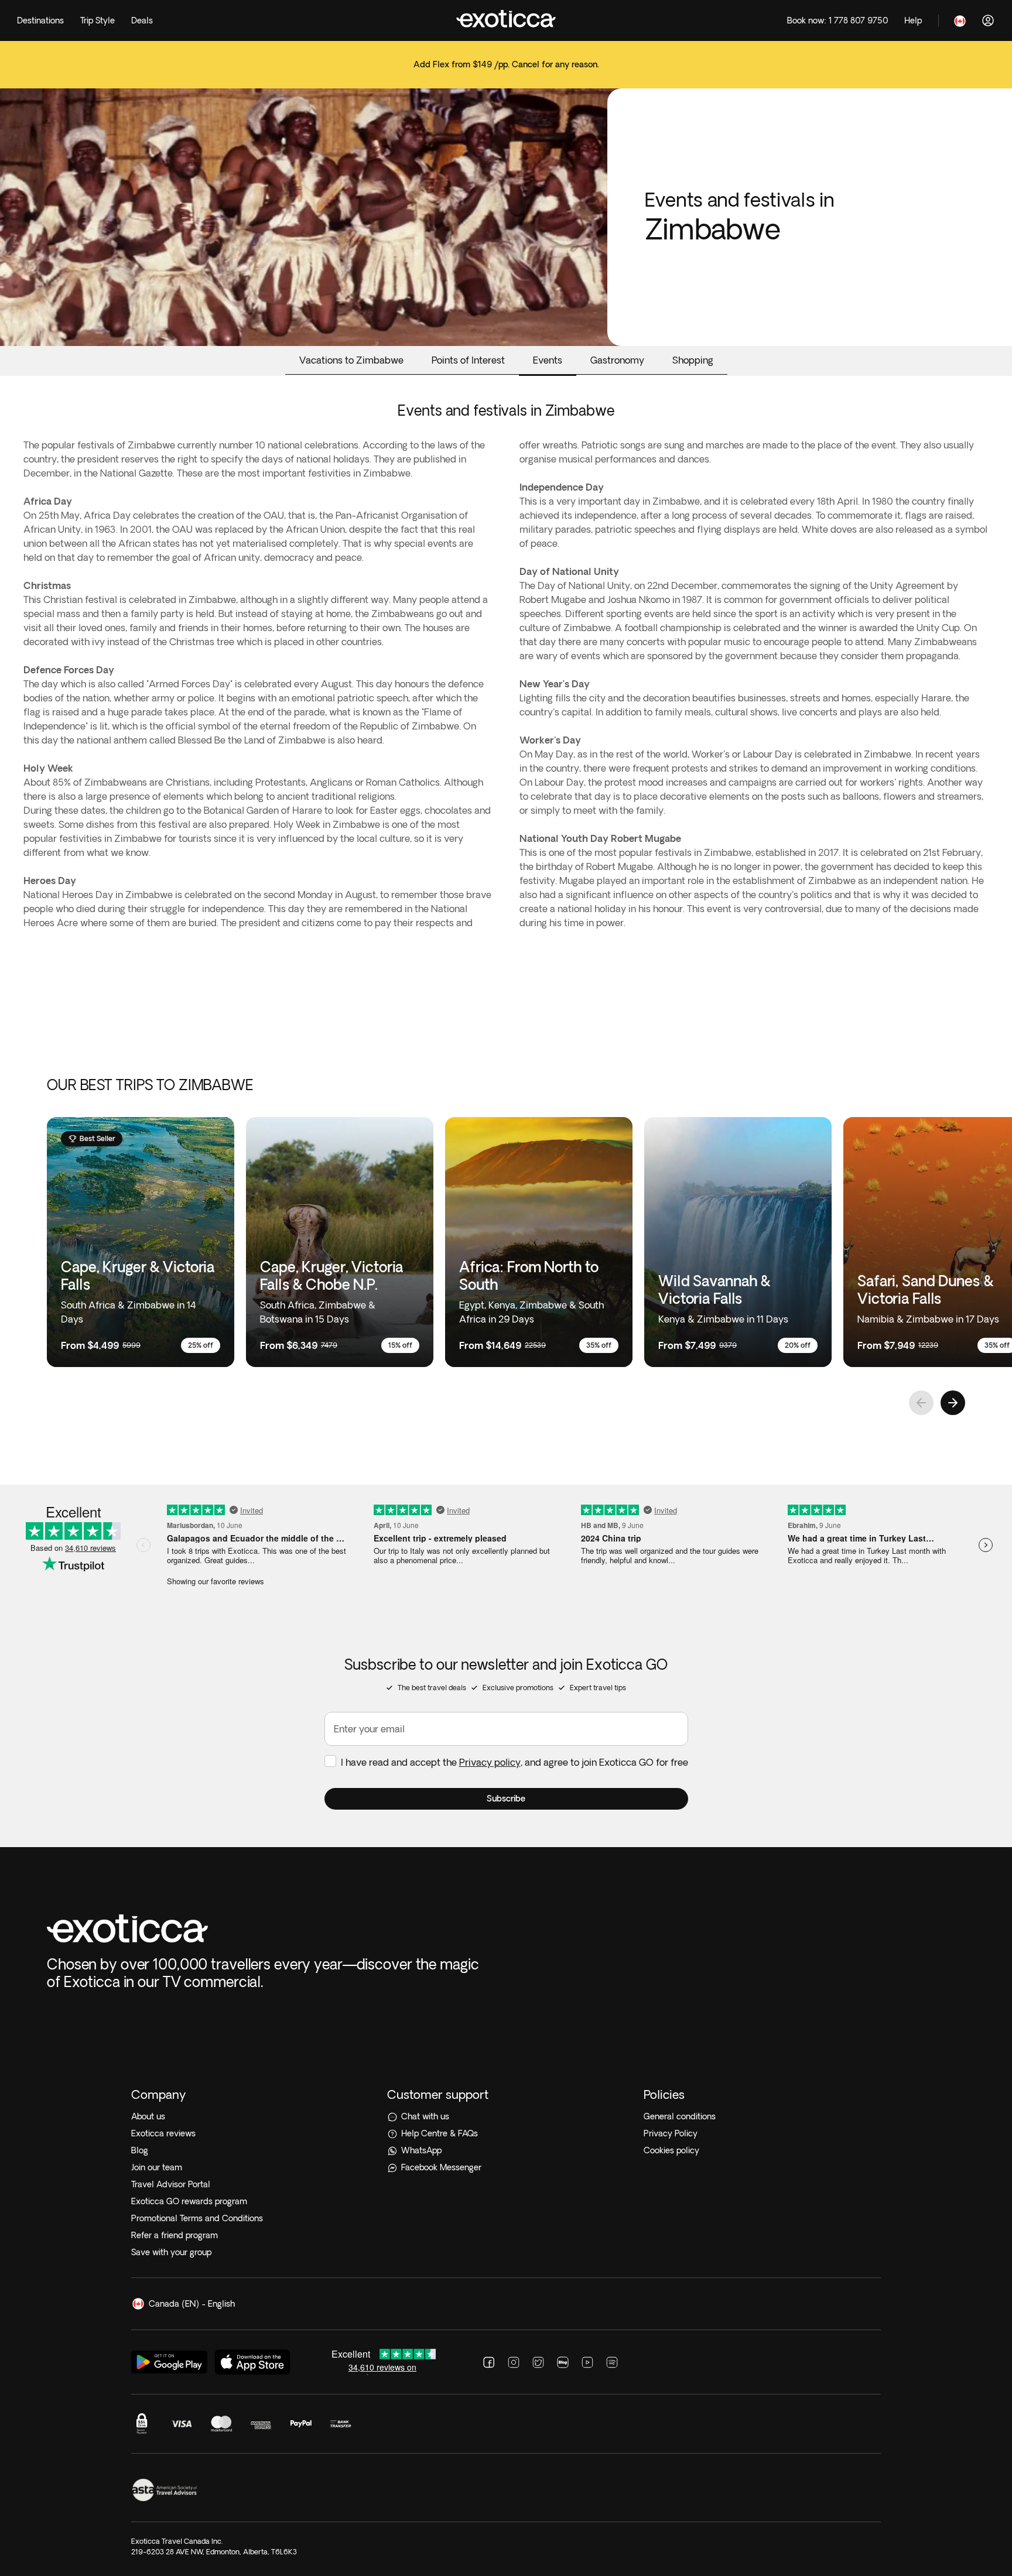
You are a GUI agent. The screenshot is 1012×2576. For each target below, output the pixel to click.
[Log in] (988, 20)
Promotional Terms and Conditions (197, 2218)
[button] (506, 1799)
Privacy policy (490, 1762)
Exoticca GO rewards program (189, 2201)
